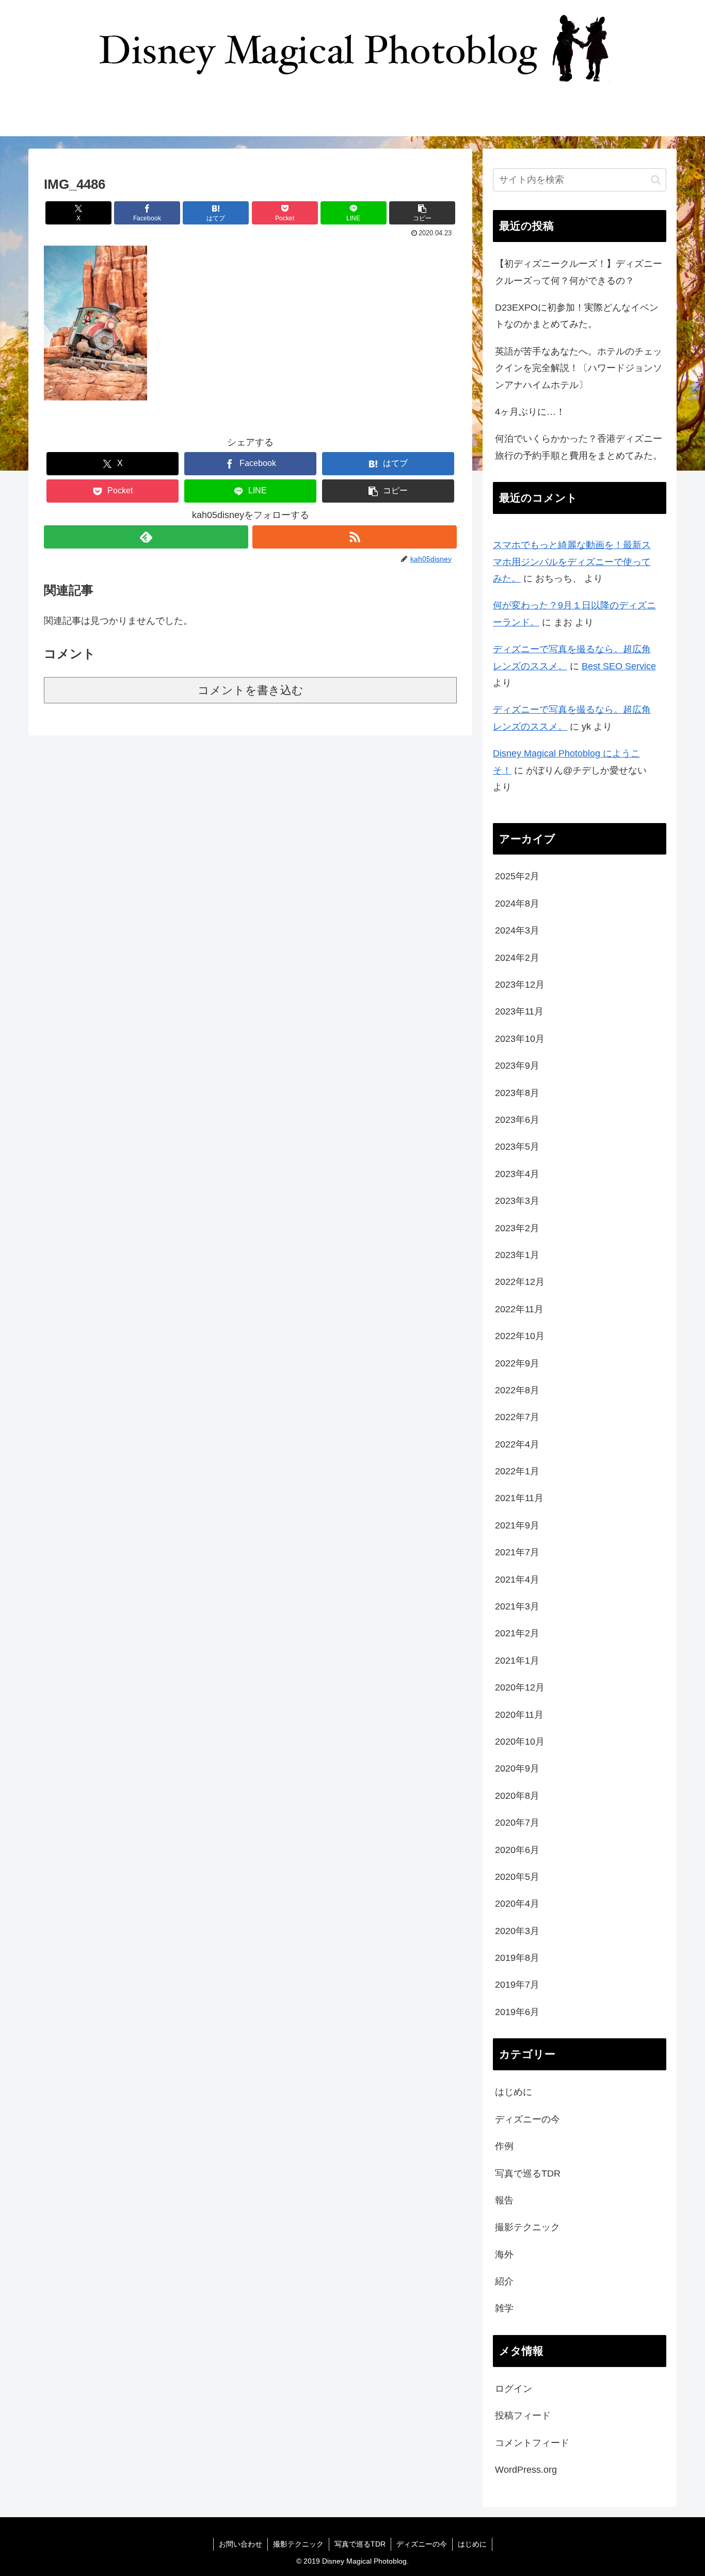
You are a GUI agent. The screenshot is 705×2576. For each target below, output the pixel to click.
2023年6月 (517, 1120)
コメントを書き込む (251, 690)
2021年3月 (517, 1606)
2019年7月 (517, 1985)
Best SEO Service (619, 666)
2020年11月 (519, 1715)
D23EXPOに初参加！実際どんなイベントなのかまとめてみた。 (577, 316)
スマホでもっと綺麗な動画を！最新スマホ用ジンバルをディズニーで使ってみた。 (572, 562)
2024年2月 (517, 958)
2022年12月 (520, 1282)
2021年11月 (519, 1498)
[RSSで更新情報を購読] (355, 537)
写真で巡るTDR (528, 2174)
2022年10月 (520, 1336)
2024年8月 (517, 904)
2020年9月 (517, 1768)
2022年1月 (517, 1471)
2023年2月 (517, 1228)
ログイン (514, 2389)
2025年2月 (517, 876)
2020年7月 (517, 1823)
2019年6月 (517, 2012)
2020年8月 (517, 1796)
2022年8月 (517, 1390)
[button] (422, 213)
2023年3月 (517, 1201)
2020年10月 (520, 1742)
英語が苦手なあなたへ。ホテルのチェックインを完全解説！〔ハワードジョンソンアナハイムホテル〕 (579, 368)
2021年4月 (517, 1580)
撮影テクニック (527, 2227)
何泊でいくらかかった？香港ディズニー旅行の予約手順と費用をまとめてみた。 (579, 447)
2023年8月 (517, 1093)
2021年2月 (517, 1633)
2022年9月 (517, 1363)
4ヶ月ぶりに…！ (530, 412)
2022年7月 (517, 1417)
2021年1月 (517, 1661)
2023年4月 (517, 1174)
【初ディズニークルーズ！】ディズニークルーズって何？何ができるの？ (579, 272)
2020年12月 (520, 1687)
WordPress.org (526, 2470)
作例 (504, 2146)
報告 (504, 2200)
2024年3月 (517, 930)
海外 (504, 2255)
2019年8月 (517, 1958)
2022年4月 (517, 1444)
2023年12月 (520, 985)
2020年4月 (517, 1904)
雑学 (504, 2308)
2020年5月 (517, 1877)
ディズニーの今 (527, 2119)
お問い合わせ (241, 2544)
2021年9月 (517, 1525)
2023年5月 (517, 1147)
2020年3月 (517, 1931)
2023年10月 (520, 1039)
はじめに (514, 2092)
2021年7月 (517, 1552)
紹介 (504, 2281)
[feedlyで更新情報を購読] (146, 537)
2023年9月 (517, 1066)
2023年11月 (519, 1011)
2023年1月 (517, 1255)
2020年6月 (517, 1850)
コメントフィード (532, 2443)
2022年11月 (519, 1309)
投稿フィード (523, 2416)
